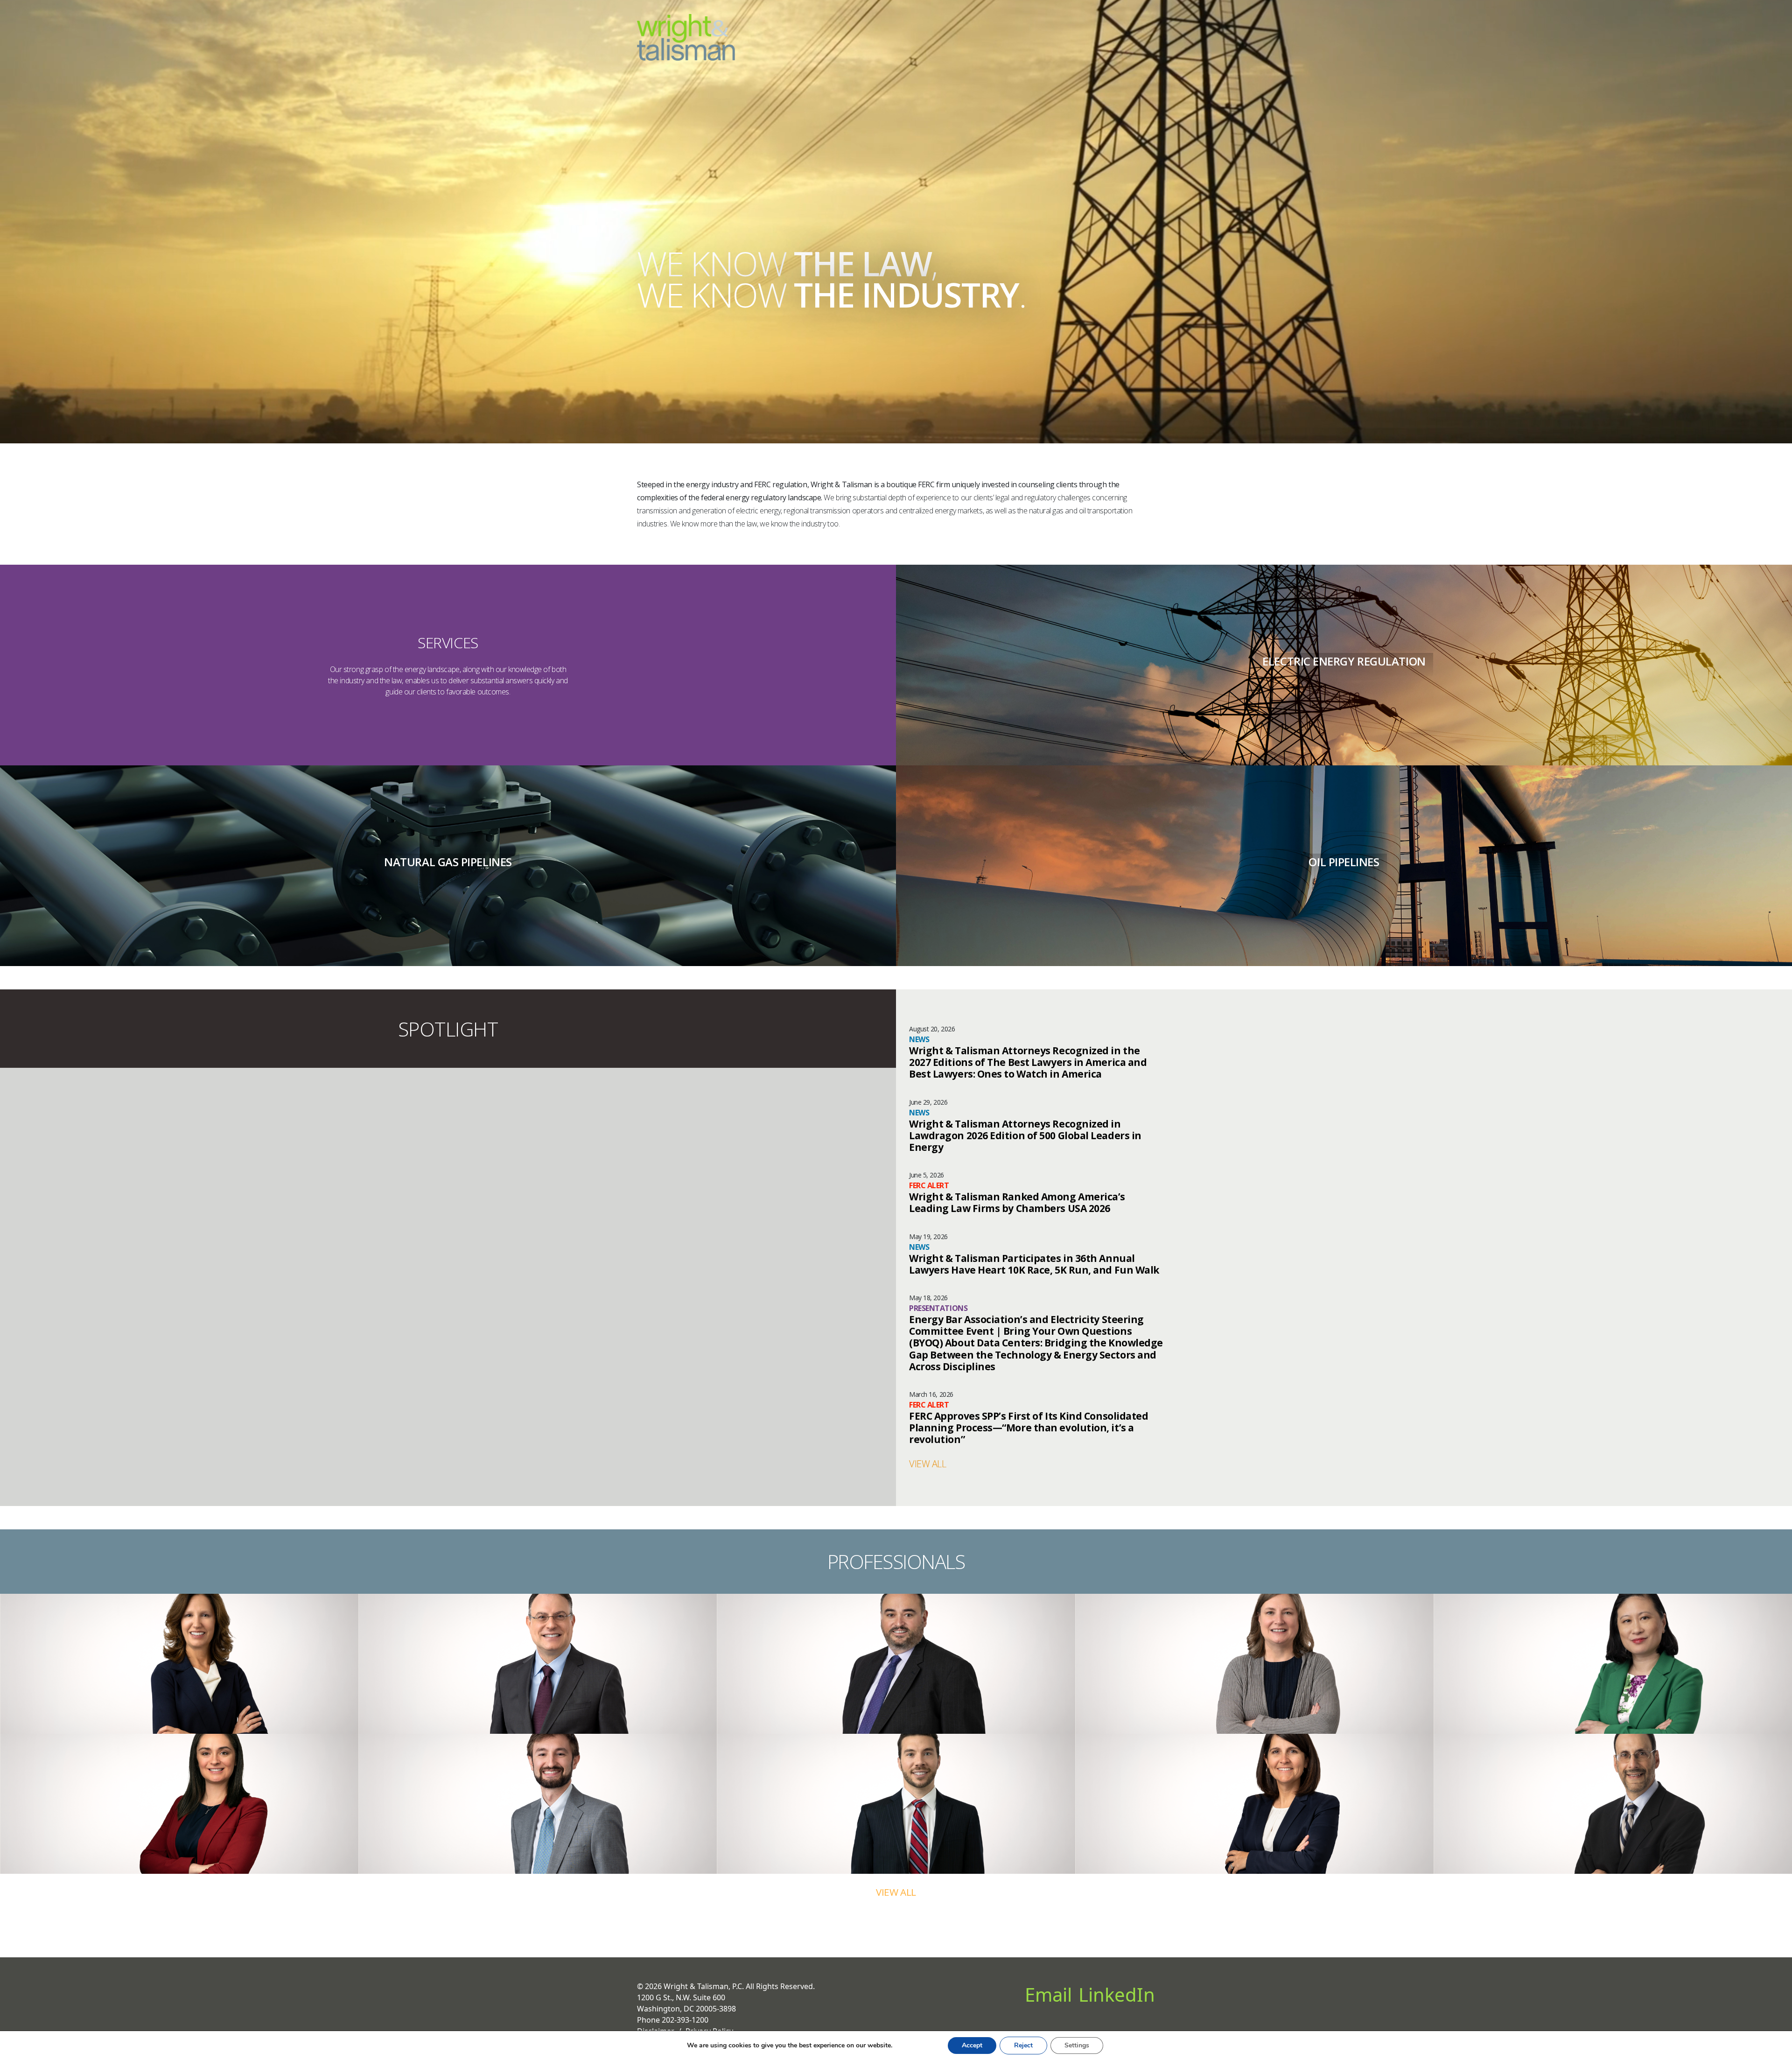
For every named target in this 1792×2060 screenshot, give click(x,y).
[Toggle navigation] (1149, 30)
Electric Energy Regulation (1344, 661)
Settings (1077, 2045)
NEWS (919, 1039)
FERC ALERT (929, 1185)
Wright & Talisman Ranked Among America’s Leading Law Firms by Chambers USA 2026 (1017, 1203)
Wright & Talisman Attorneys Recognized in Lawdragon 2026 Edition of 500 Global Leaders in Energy (1025, 1136)
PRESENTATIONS (938, 1308)
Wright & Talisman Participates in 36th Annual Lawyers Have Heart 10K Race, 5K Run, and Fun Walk (1034, 1264)
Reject (1023, 2045)
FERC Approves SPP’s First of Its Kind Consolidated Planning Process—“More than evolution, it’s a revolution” (1029, 1428)
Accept (972, 2045)
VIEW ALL (927, 1464)
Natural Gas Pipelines (448, 862)
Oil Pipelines (1344, 862)
